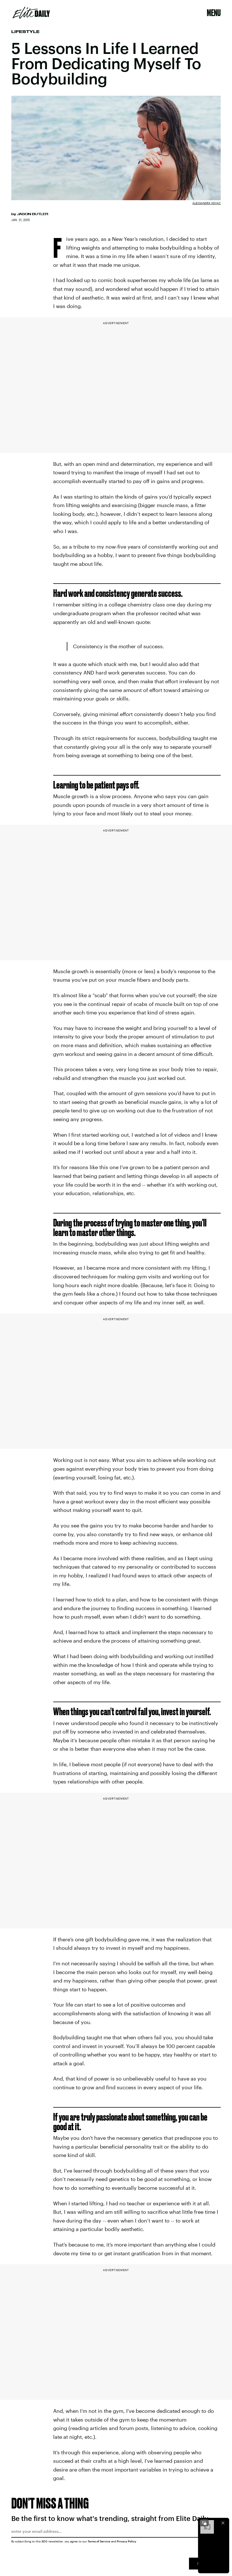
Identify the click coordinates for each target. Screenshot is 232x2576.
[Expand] (204, 2523)
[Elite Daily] (31, 13)
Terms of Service (99, 2541)
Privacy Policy (127, 2541)
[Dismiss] (223, 2523)
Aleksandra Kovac (207, 203)
